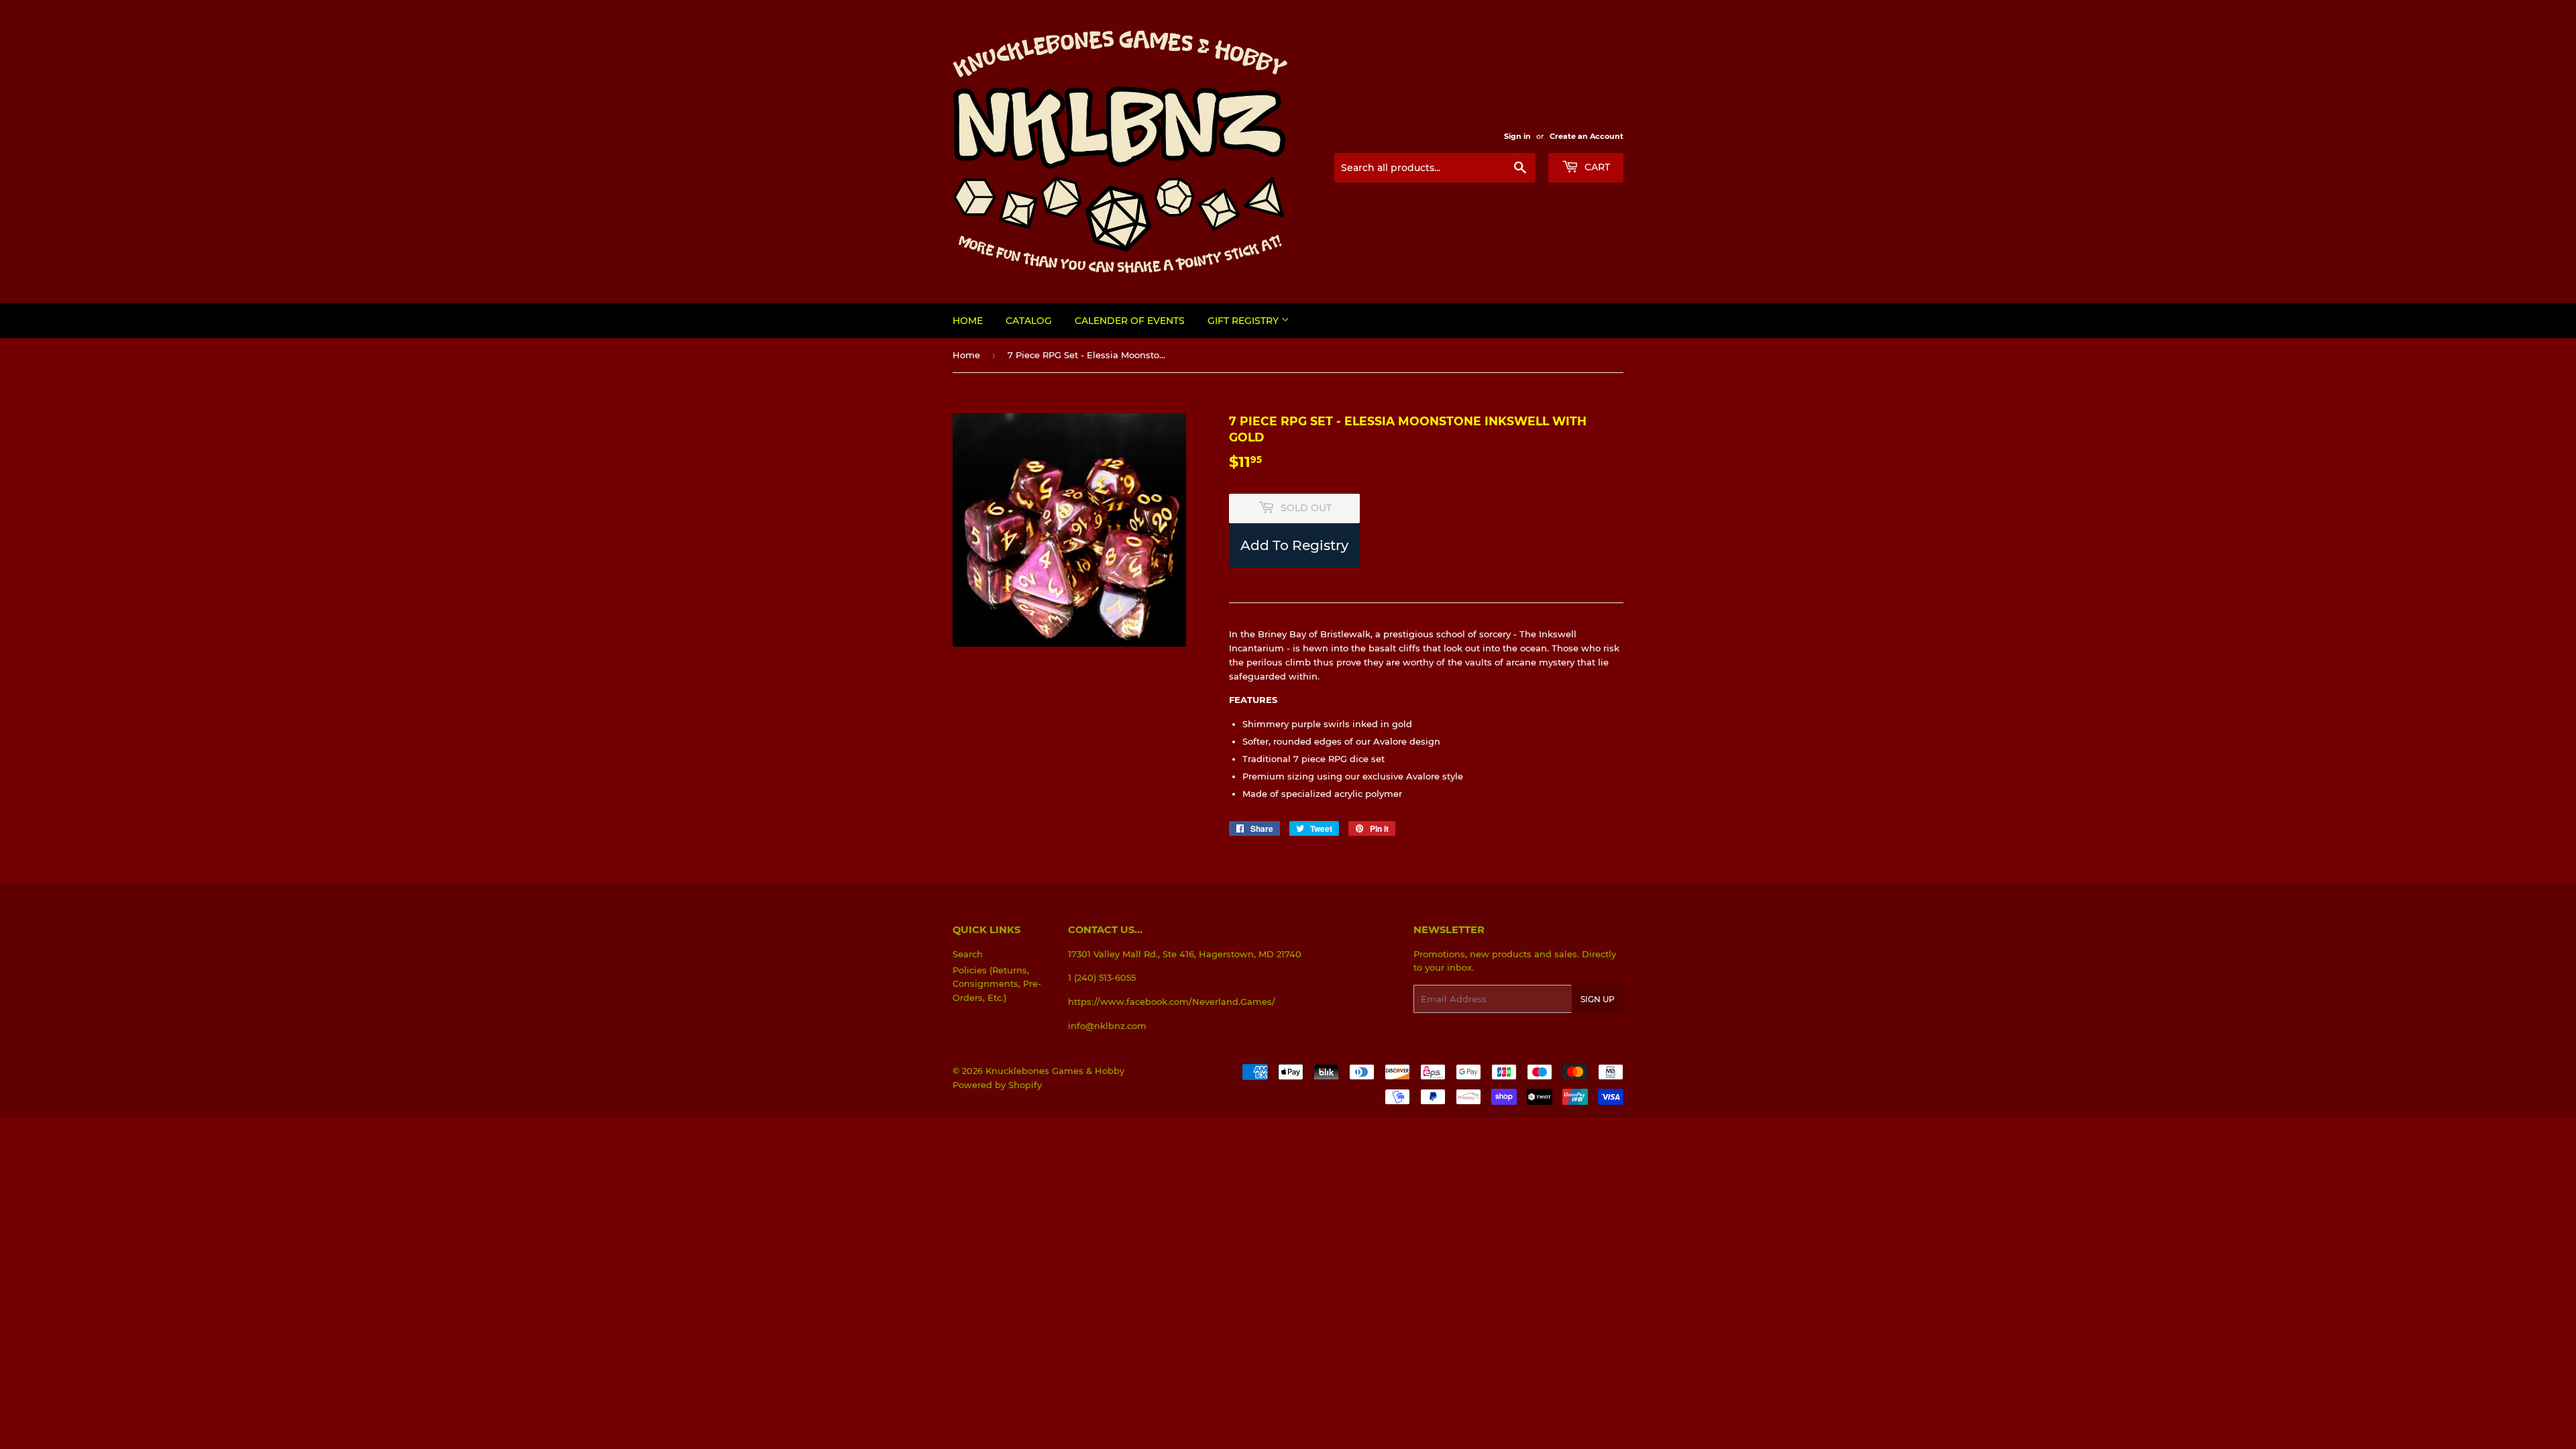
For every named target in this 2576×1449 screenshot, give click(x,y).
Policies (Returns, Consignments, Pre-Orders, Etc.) (997, 984)
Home (968, 321)
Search (968, 954)
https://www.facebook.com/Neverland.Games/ (1172, 1002)
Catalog (1029, 321)
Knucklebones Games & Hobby (1055, 1071)
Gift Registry (1244, 321)
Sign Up (1598, 999)
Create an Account (1587, 136)
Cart (1596, 167)
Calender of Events (1130, 321)
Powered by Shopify (997, 1085)
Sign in (1517, 136)
